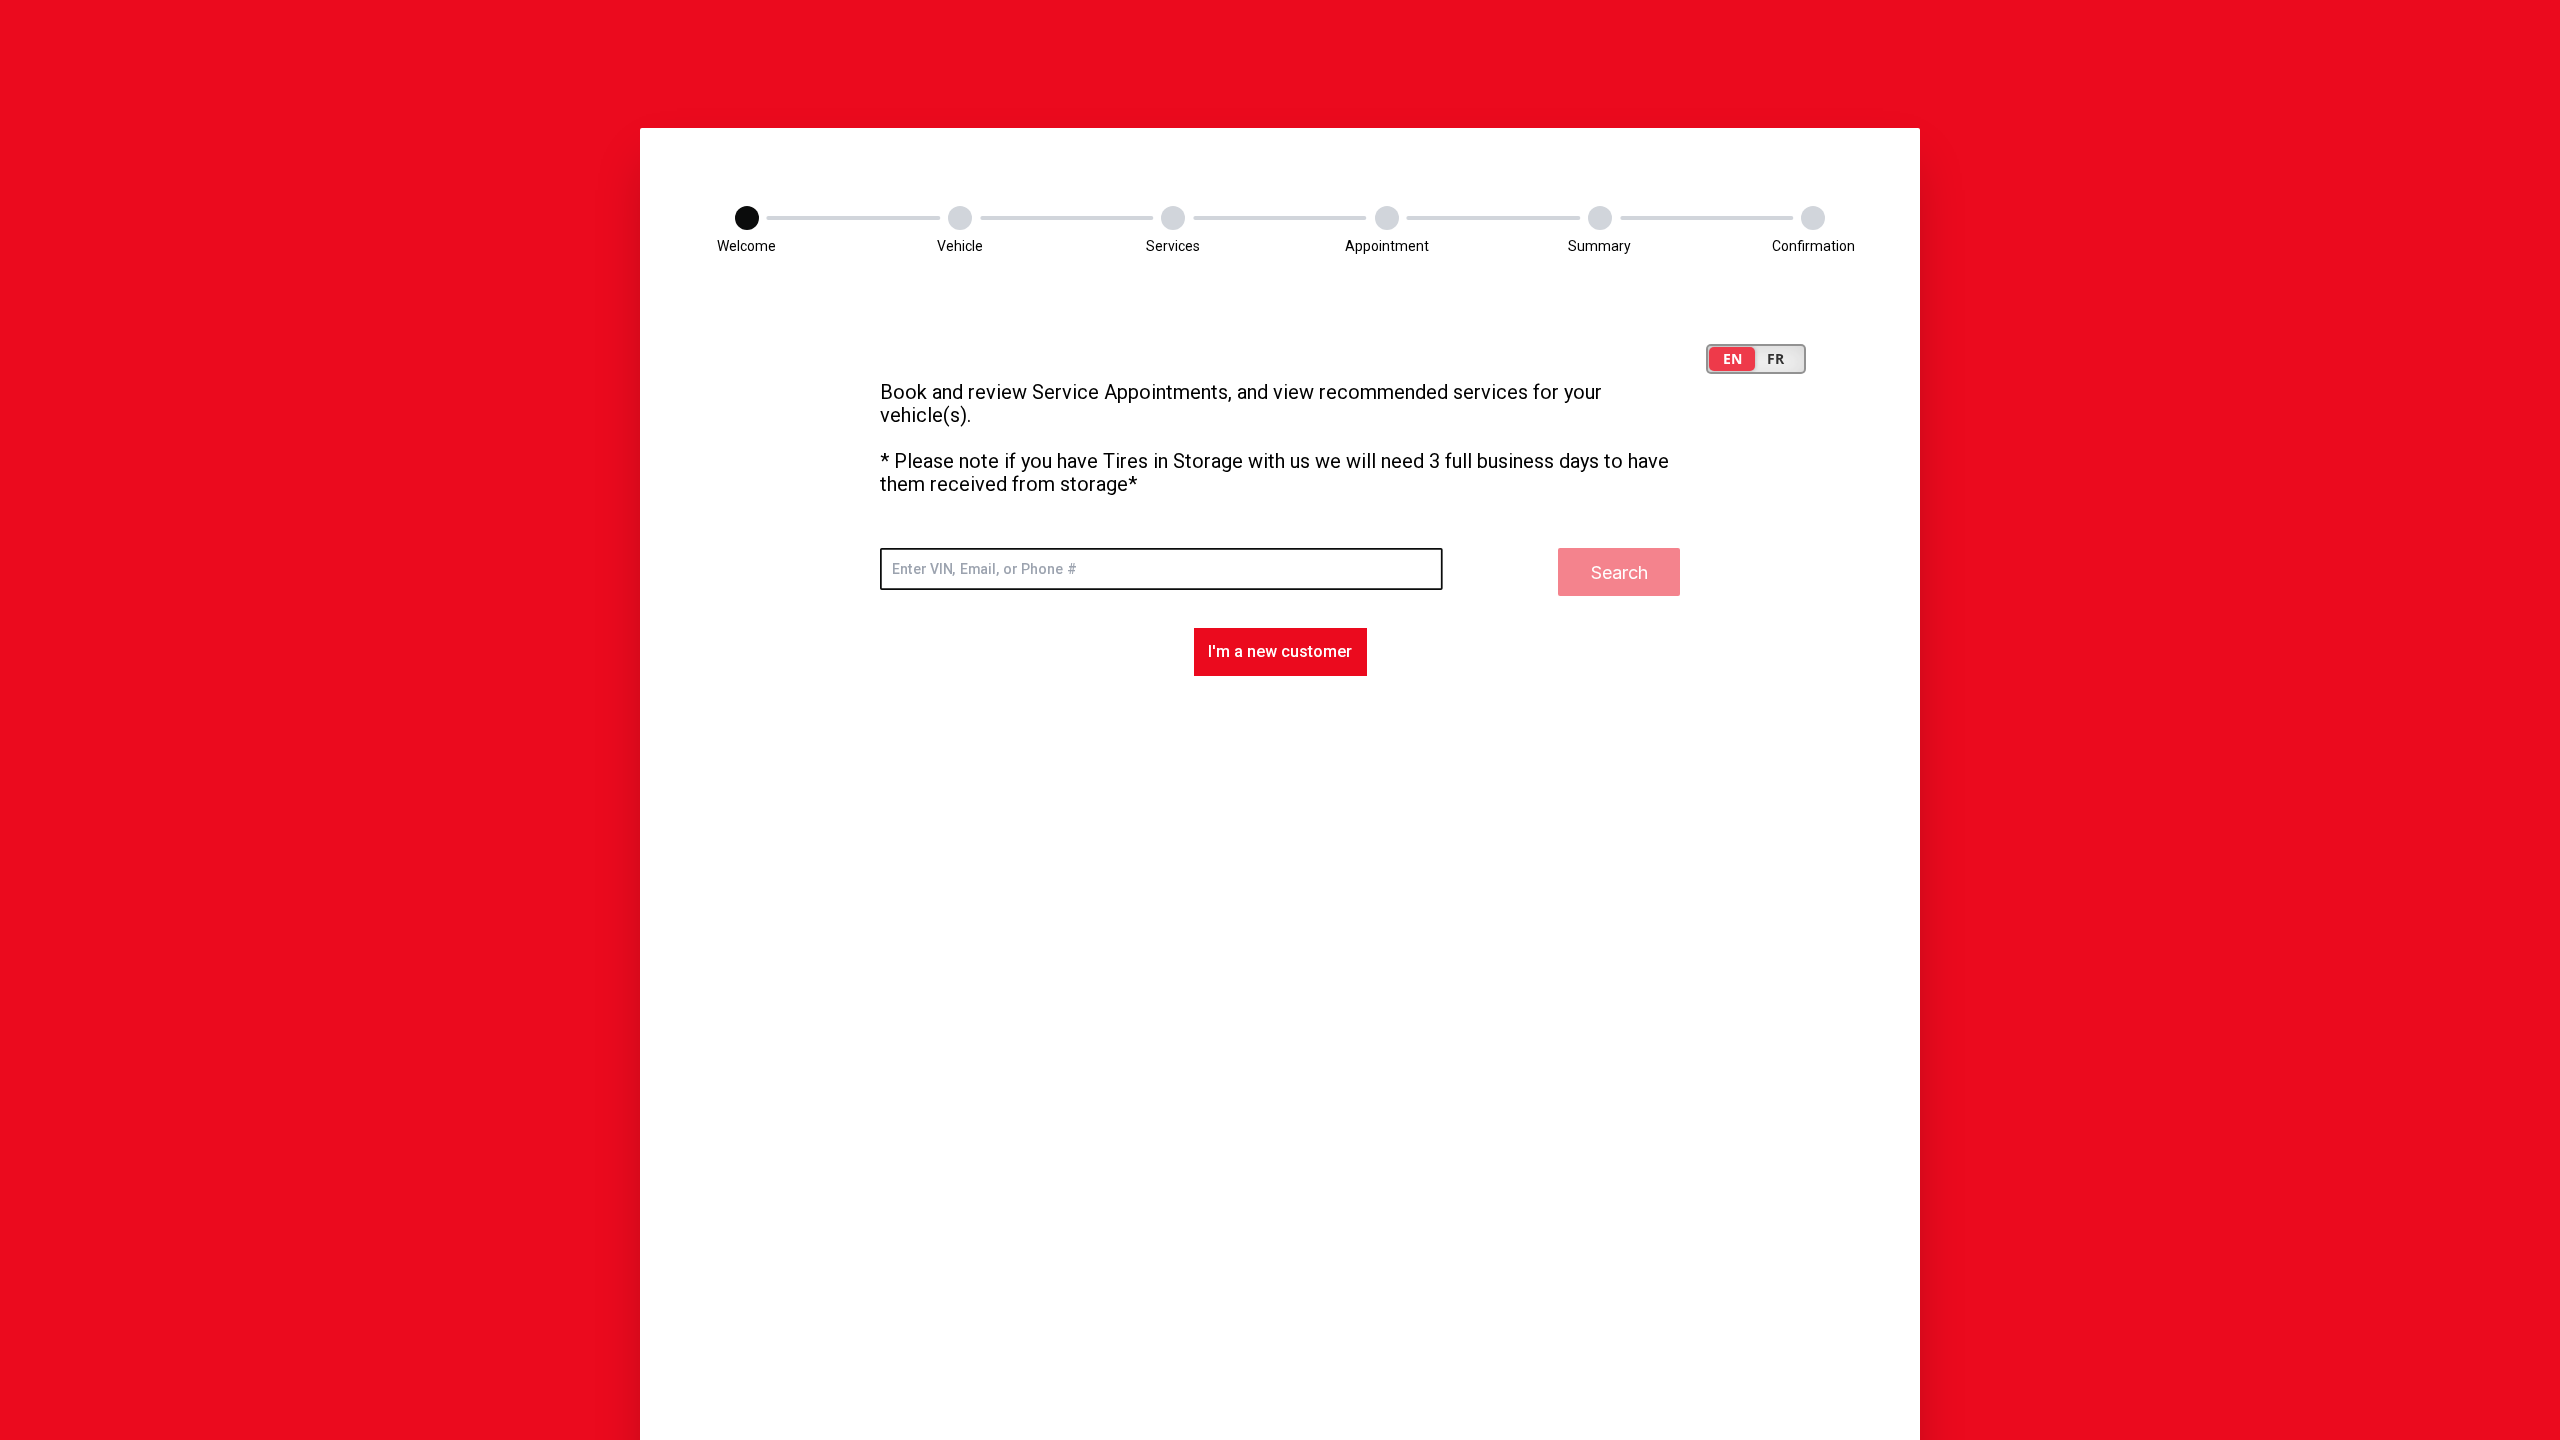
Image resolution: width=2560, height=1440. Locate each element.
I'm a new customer (1280, 651)
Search (1619, 572)
